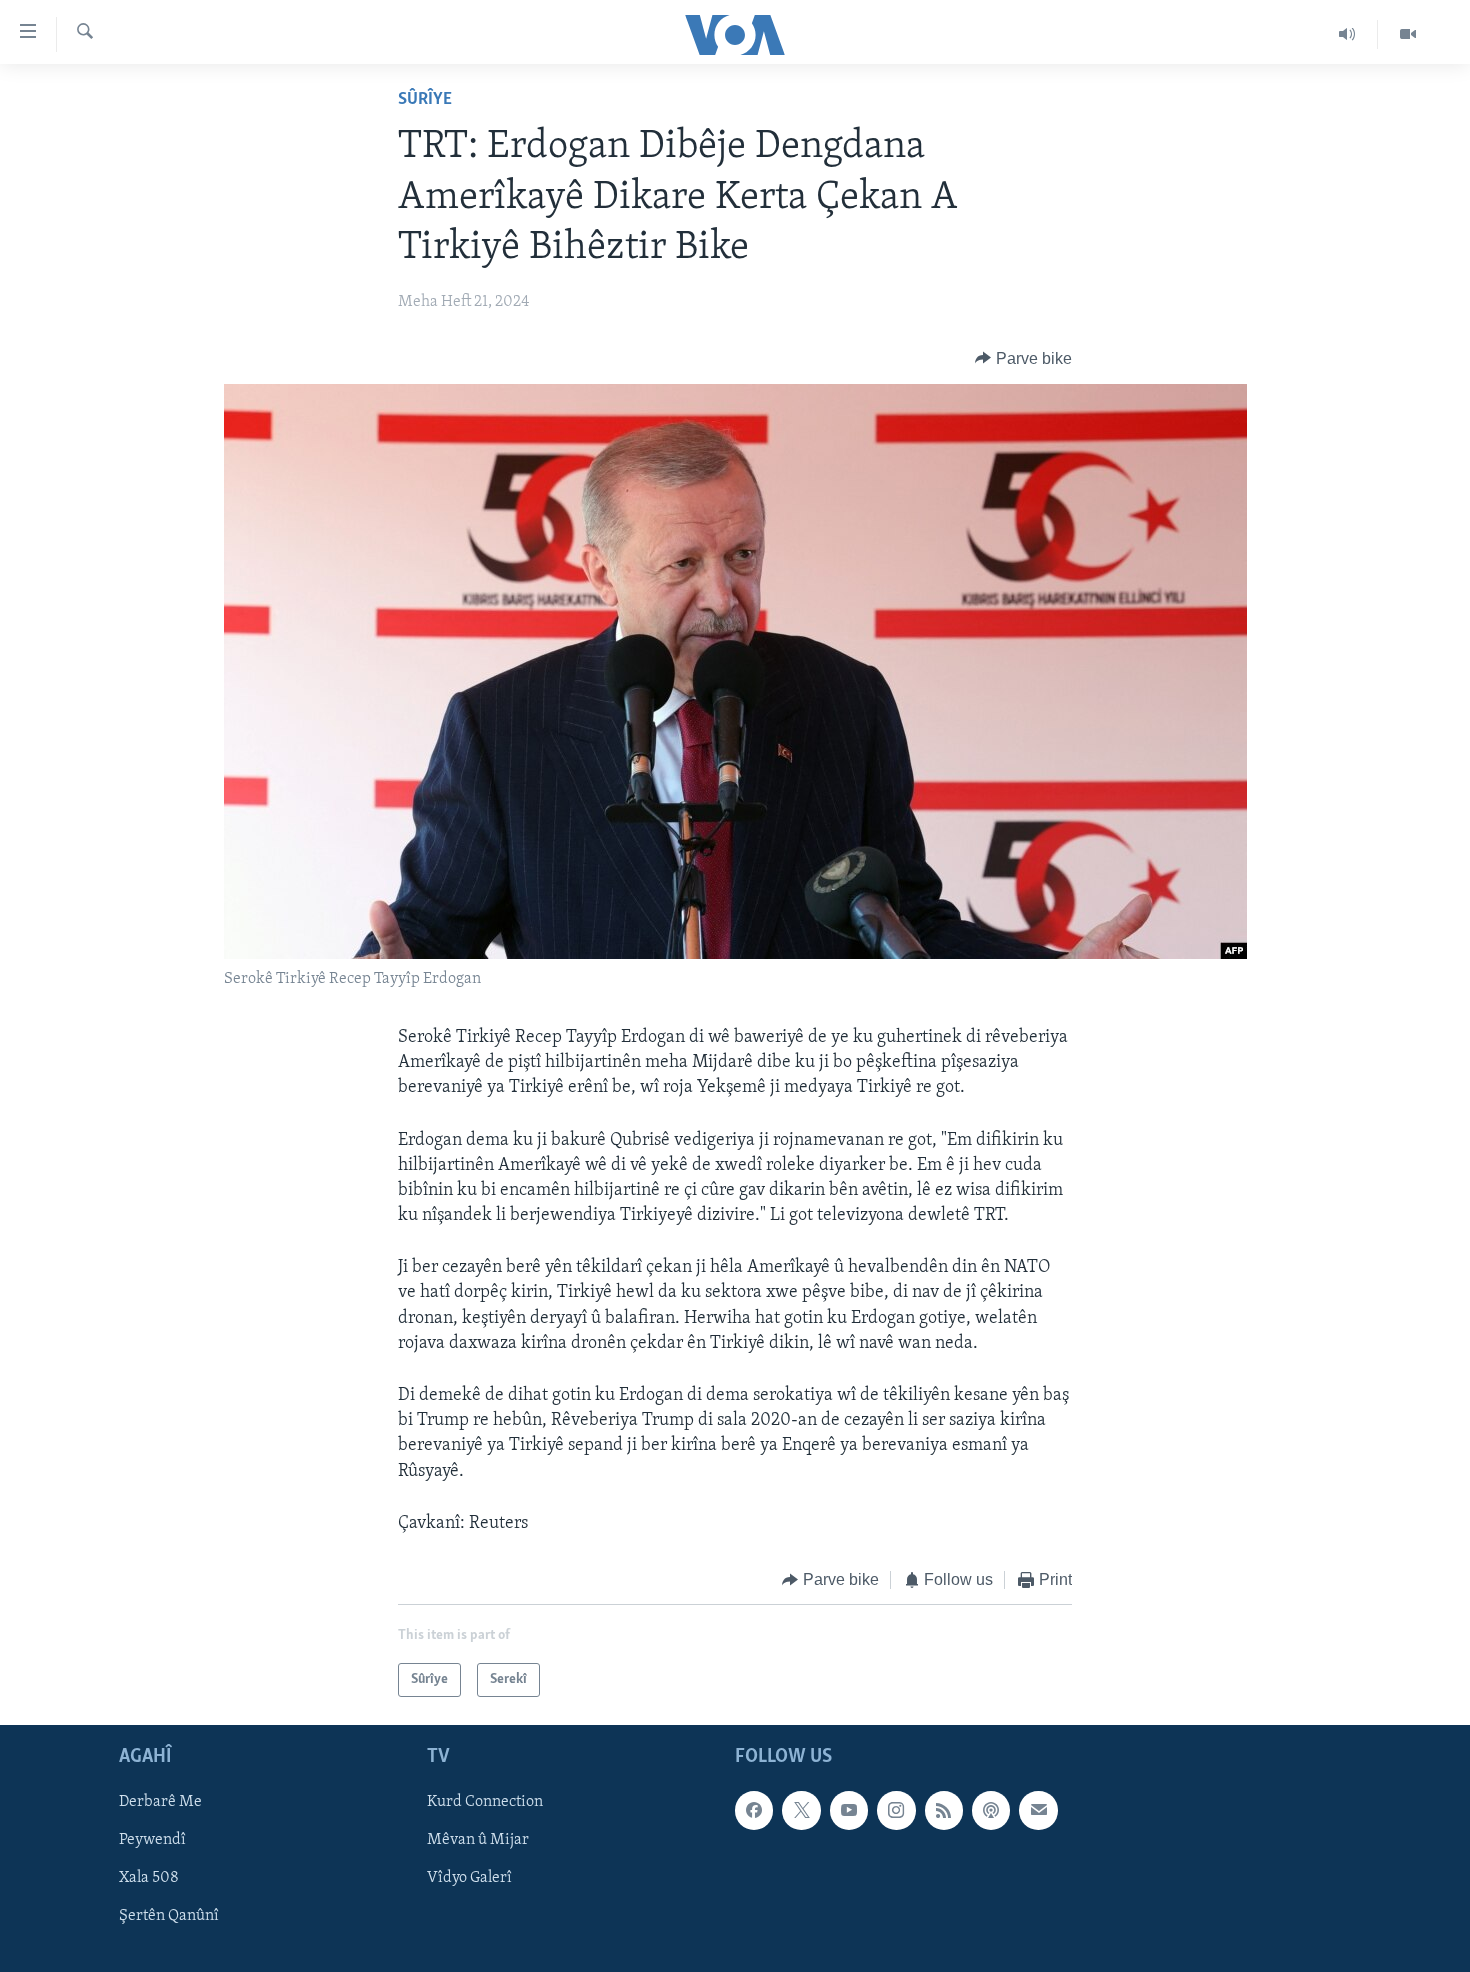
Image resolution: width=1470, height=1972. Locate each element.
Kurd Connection (485, 1803)
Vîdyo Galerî (469, 1879)
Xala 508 (149, 1879)
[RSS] (944, 1811)
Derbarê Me (160, 1803)
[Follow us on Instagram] (896, 1811)
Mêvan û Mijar (478, 1841)
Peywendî (152, 1841)
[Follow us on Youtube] (849, 1811)
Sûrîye (425, 100)
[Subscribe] (1038, 1811)
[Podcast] (991, 1811)
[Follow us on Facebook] (754, 1811)
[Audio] (1347, 34)
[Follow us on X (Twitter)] (801, 1811)
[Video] (1408, 34)
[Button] (1023, 359)
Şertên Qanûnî (169, 1917)
